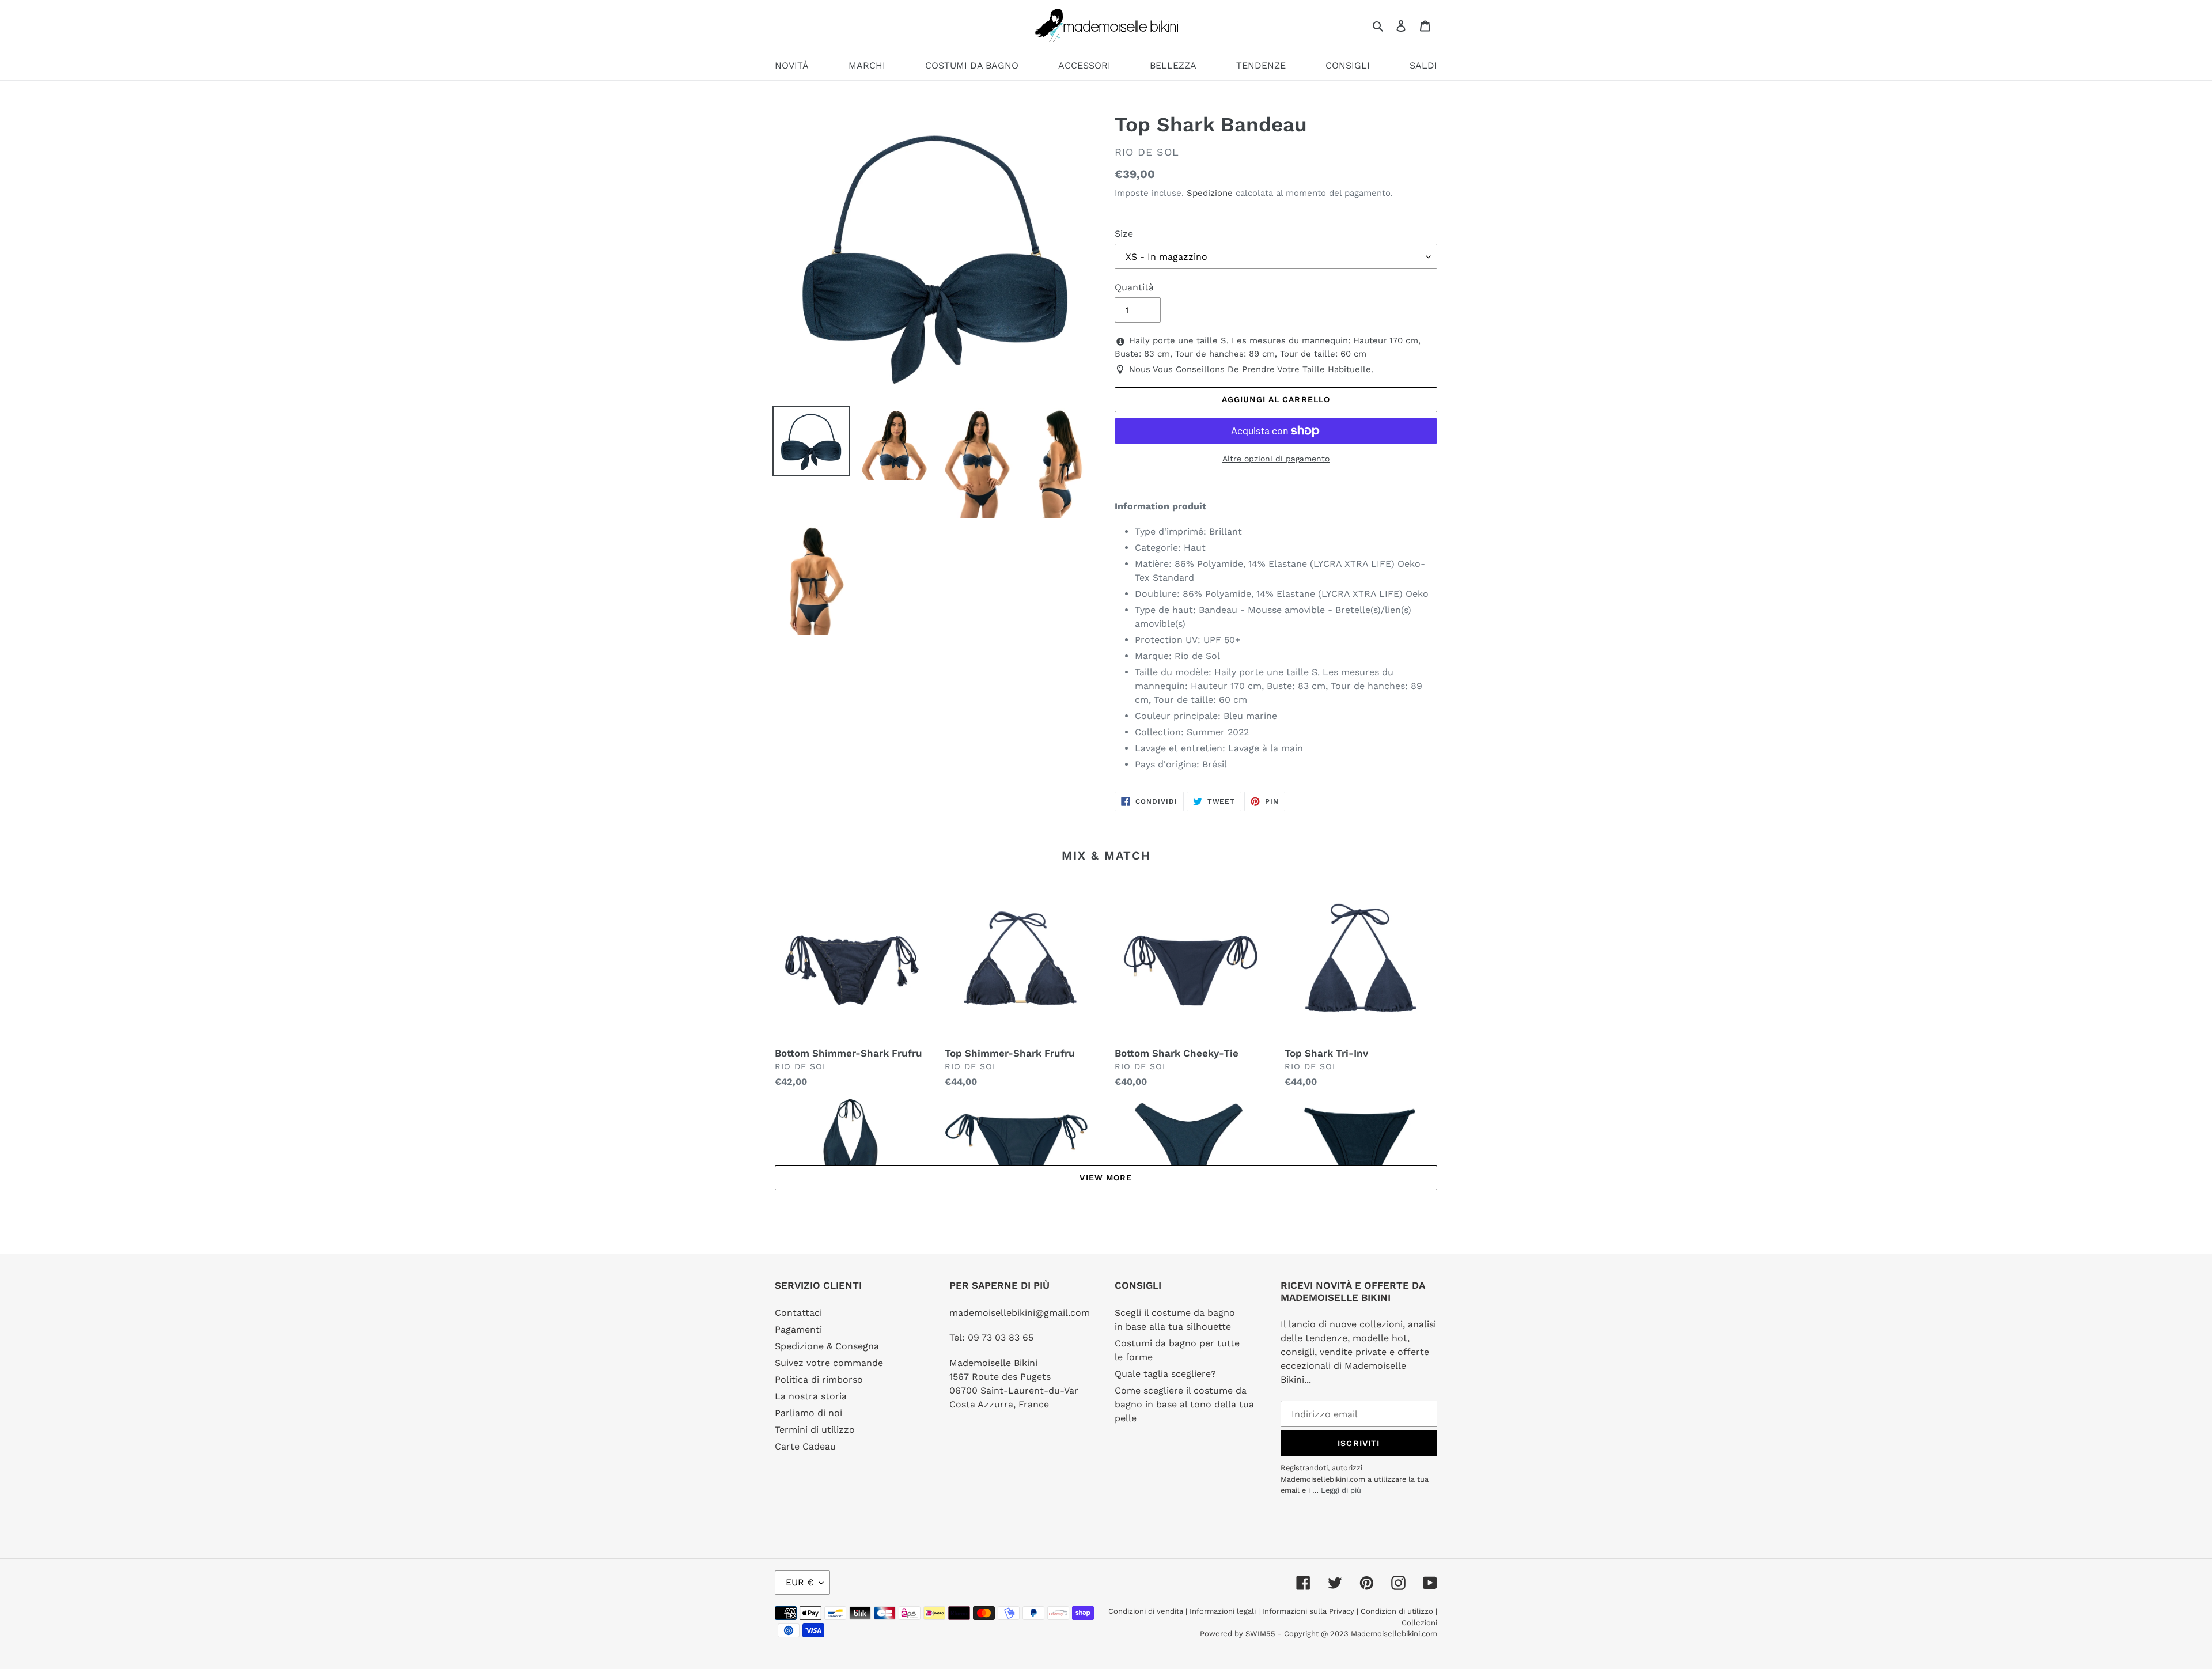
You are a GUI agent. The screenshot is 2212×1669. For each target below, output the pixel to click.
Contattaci (798, 1313)
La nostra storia (811, 1396)
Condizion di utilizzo (1398, 1611)
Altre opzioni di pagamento (1276, 459)
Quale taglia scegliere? (1165, 1374)
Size (1124, 234)
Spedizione (1210, 193)
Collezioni (1419, 1623)
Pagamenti (798, 1329)
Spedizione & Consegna (827, 1346)
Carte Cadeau (805, 1446)
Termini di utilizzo (815, 1430)
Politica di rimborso (819, 1380)
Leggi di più (1341, 1490)
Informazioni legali (1223, 1611)
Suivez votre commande (829, 1363)
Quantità (1134, 287)
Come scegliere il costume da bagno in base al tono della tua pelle (1184, 1404)
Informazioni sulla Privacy (1308, 1611)
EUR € (800, 1582)
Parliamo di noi (808, 1413)
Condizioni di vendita (1147, 1611)
